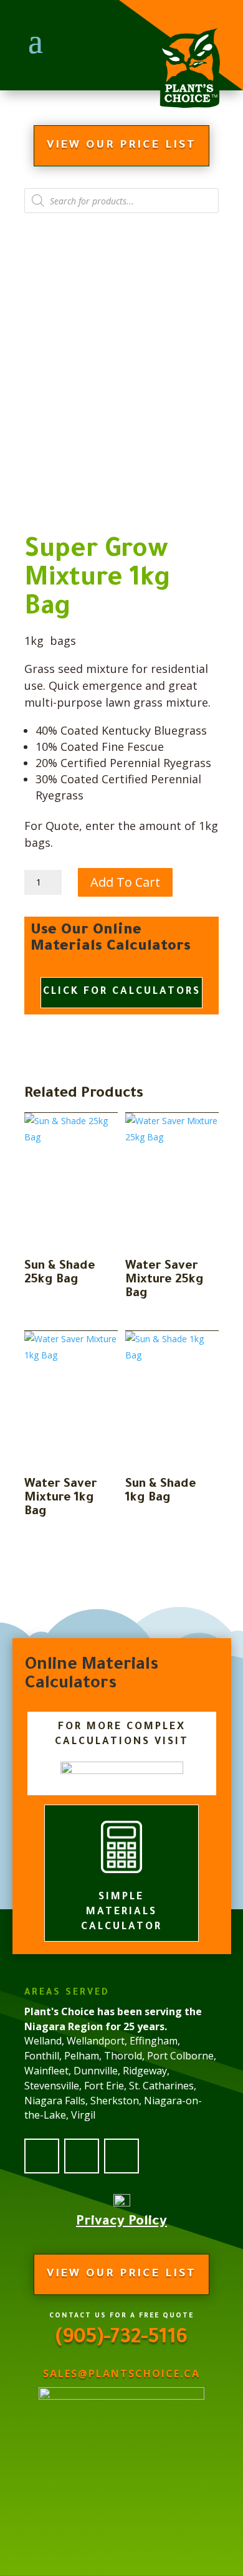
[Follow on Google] (82, 2156)
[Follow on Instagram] (121, 2156)
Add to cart (125, 882)
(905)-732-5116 (121, 2339)
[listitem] (121, 2078)
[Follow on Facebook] (42, 2156)
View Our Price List (121, 146)
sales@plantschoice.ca (121, 2373)
